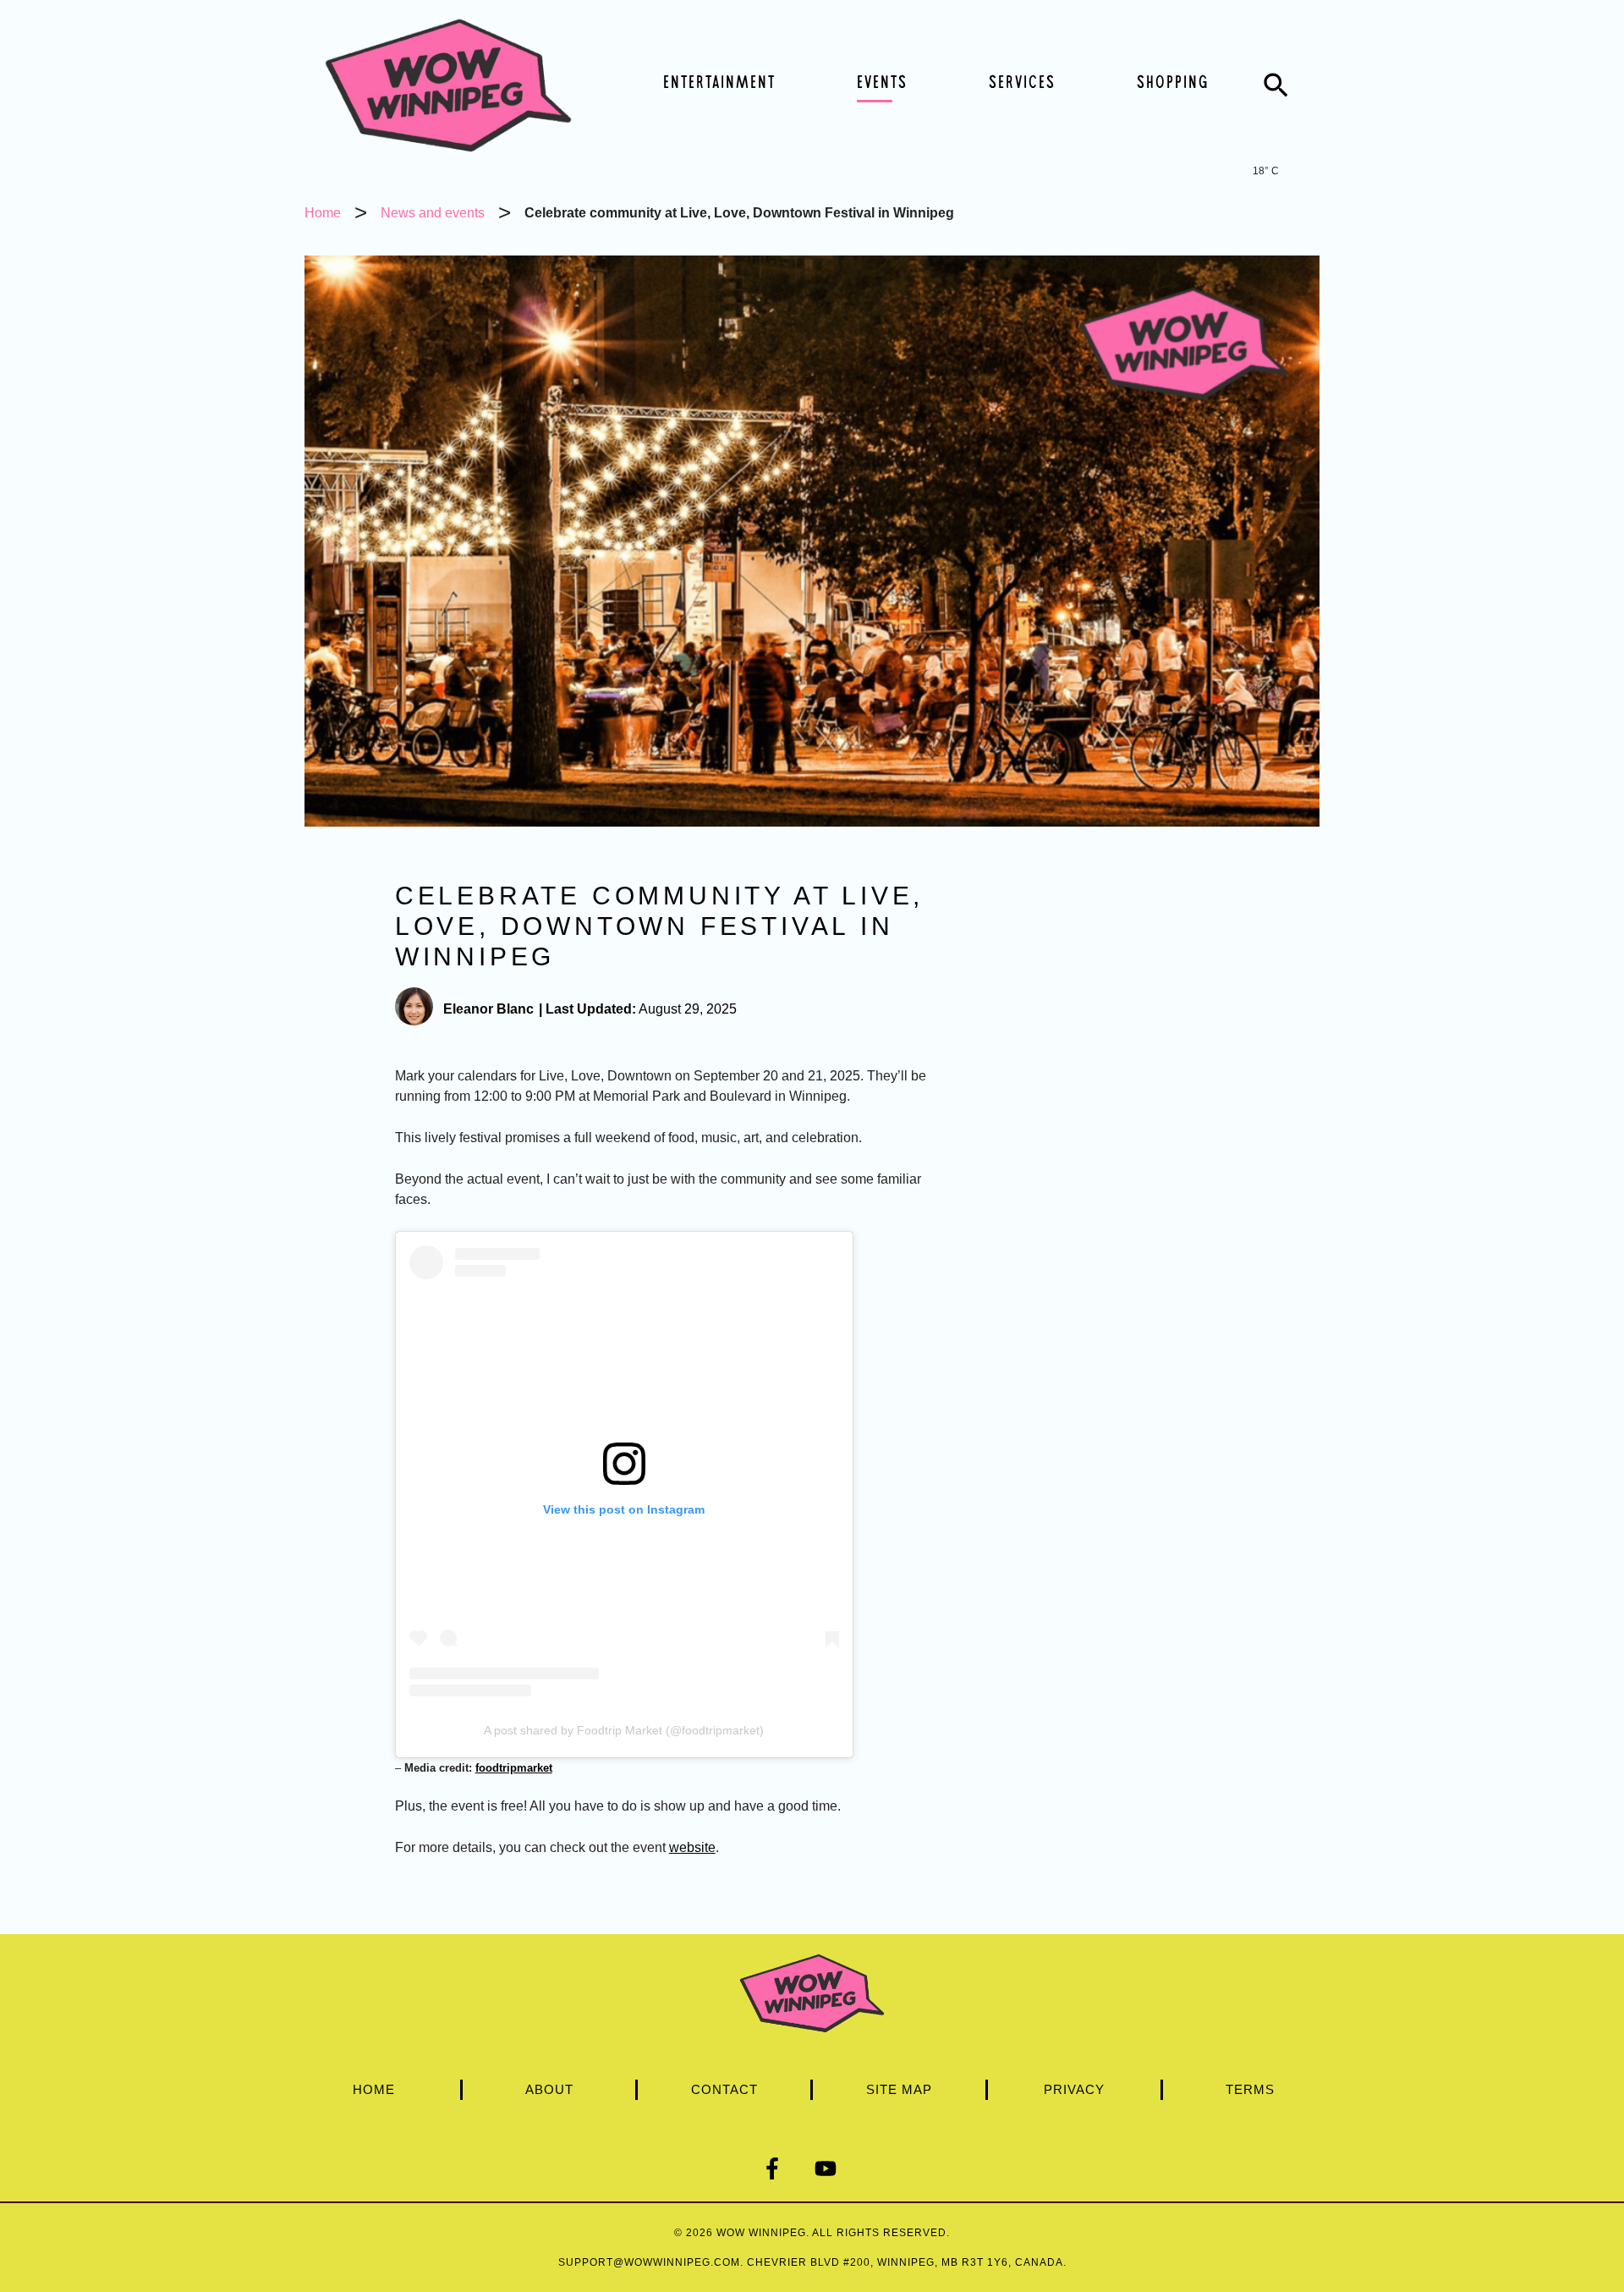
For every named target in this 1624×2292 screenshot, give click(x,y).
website (692, 1847)
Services (1022, 85)
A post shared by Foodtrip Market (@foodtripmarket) (624, 1730)
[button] (1276, 85)
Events (882, 85)
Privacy (1074, 2089)
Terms (1250, 2089)
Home (374, 2089)
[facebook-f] (786, 2168)
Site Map (899, 2089)
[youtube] (839, 2168)
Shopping (1173, 85)
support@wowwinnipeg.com (649, 2262)
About (549, 2089)
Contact (724, 2089)
